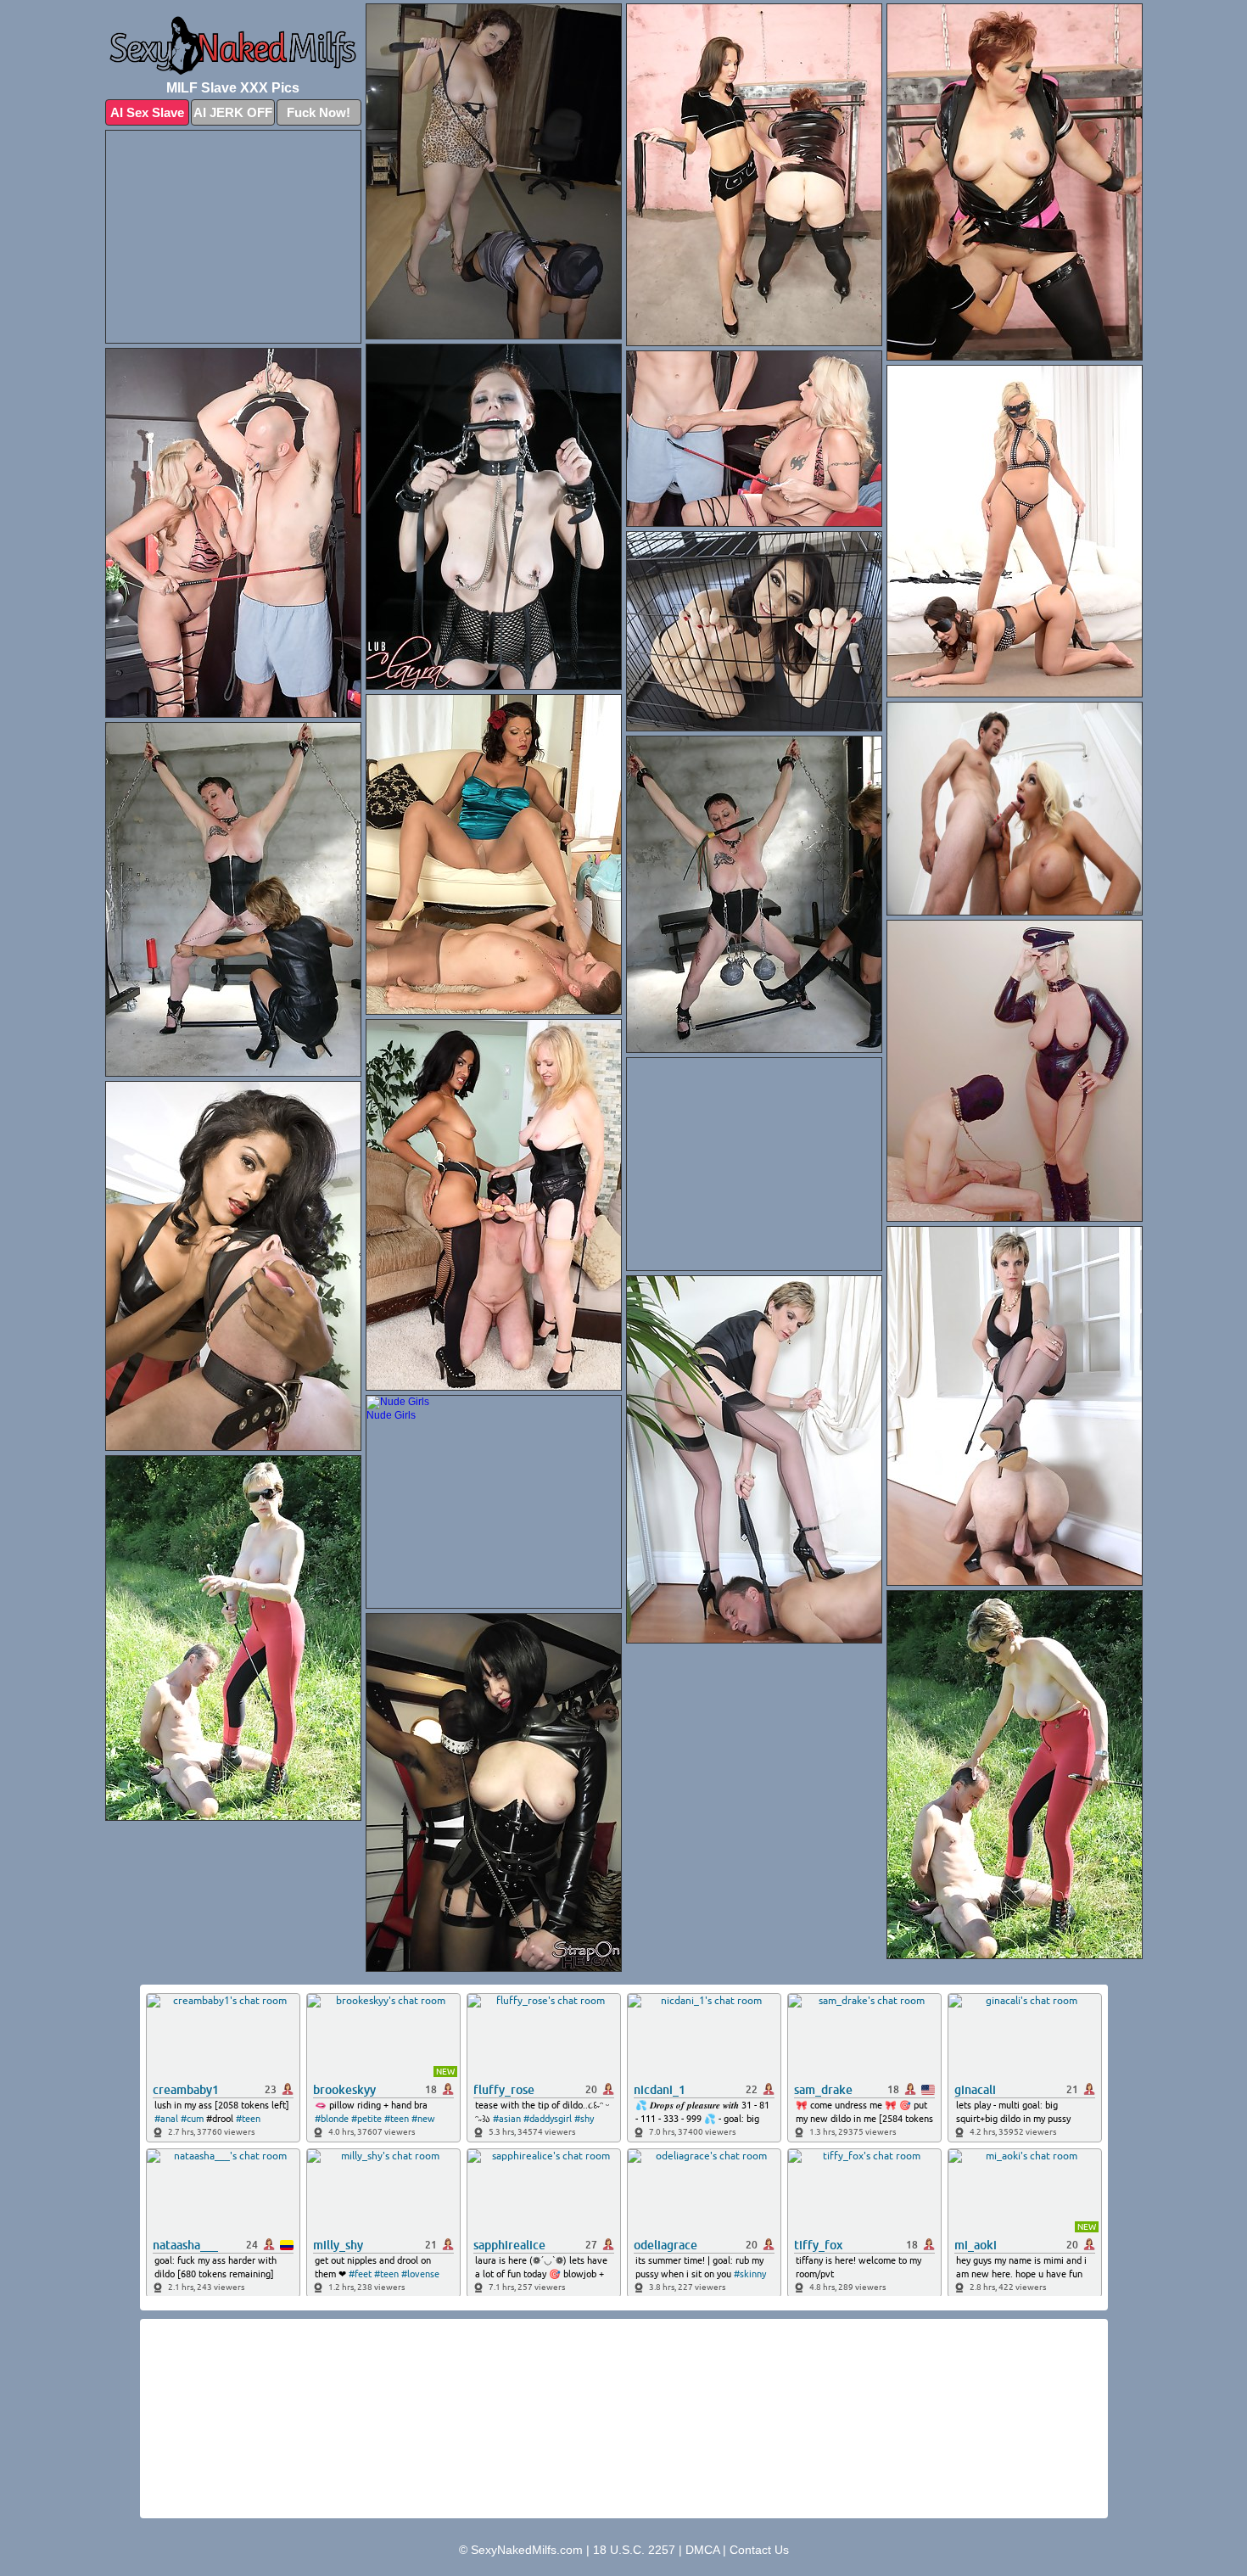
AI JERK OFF (233, 112)
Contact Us (759, 2550)
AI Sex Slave (147, 112)
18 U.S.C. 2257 (634, 2550)
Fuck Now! (319, 112)
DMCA (702, 2550)
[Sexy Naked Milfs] (233, 46)
